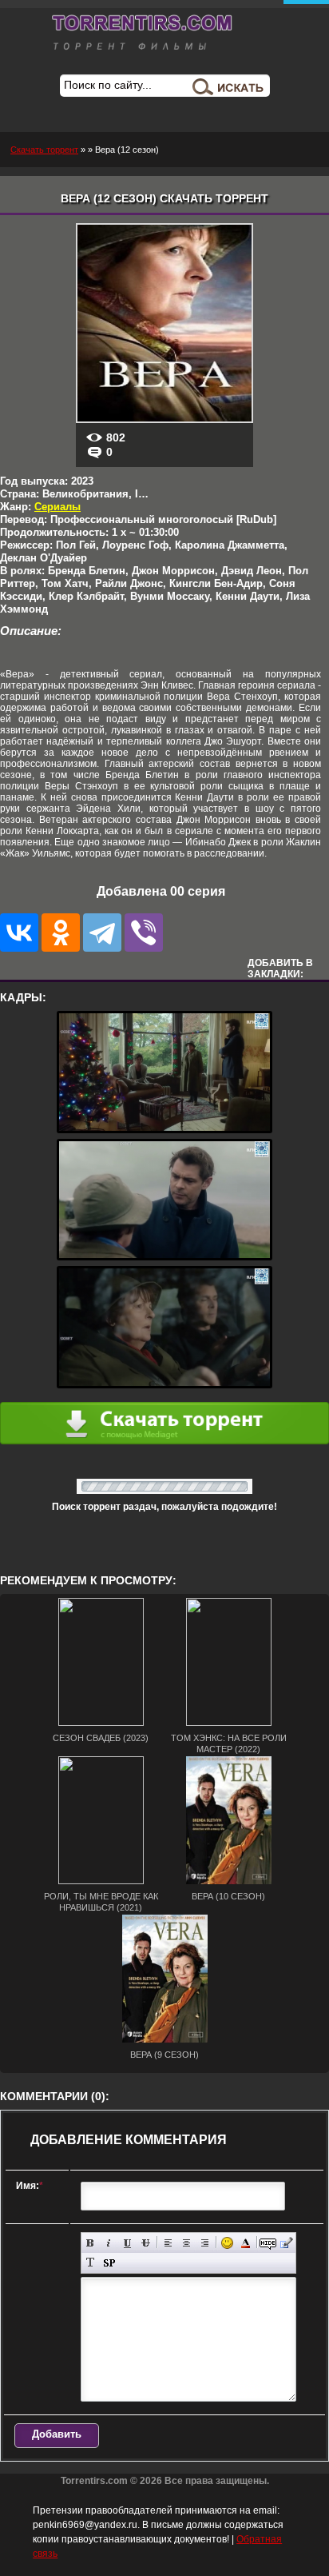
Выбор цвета (246, 2243)
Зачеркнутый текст (146, 2243)
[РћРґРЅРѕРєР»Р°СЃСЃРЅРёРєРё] (61, 933)
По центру (186, 2243)
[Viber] (144, 933)
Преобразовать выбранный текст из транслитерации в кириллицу (91, 2263)
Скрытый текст (268, 2243)
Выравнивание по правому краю (205, 2243)
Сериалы (57, 507)
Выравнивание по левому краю (168, 2243)
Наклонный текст (109, 2243)
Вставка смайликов (227, 2243)
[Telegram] (102, 933)
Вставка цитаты (286, 2243)
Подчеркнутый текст (127, 2243)
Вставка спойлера (109, 2263)
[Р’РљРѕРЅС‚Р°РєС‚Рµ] (19, 933)
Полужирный (91, 2243)
